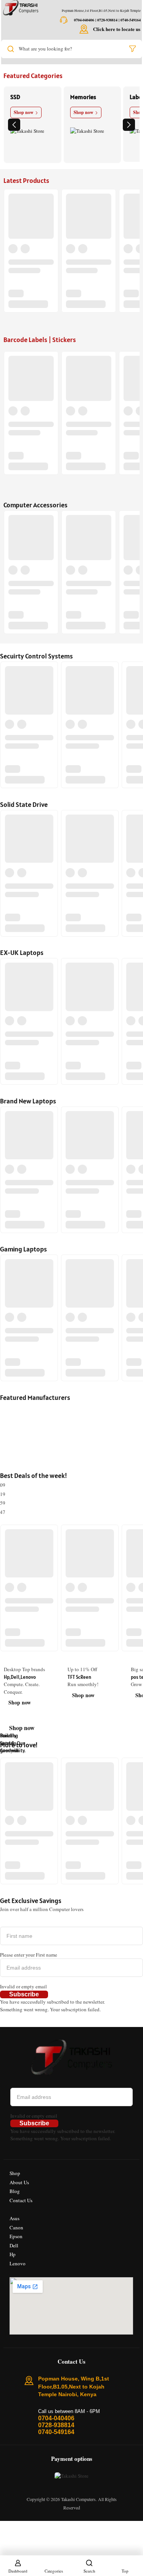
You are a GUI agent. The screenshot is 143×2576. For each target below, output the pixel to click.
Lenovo (18, 2263)
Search (89, 2571)
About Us (19, 2182)
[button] (14, 125)
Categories (54, 2571)
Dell (14, 2245)
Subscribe (24, 1994)
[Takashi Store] (21, 8)
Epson (16, 2236)
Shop (15, 2173)
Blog (15, 2191)
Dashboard (18, 2571)
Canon (16, 2227)
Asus (14, 2218)
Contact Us (21, 2200)
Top (125, 2571)
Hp (13, 2254)
